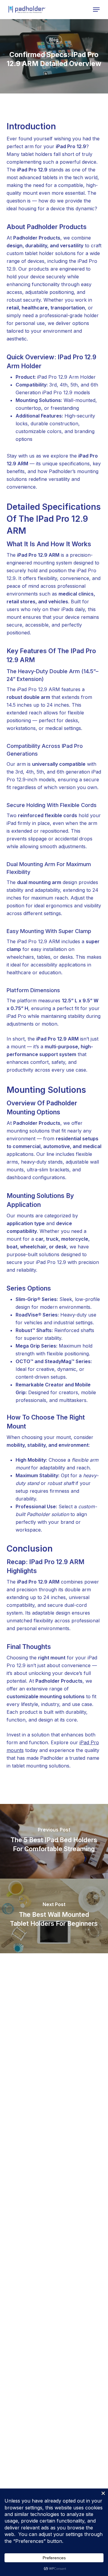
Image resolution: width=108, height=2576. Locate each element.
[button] (96, 10)
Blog (54, 40)
